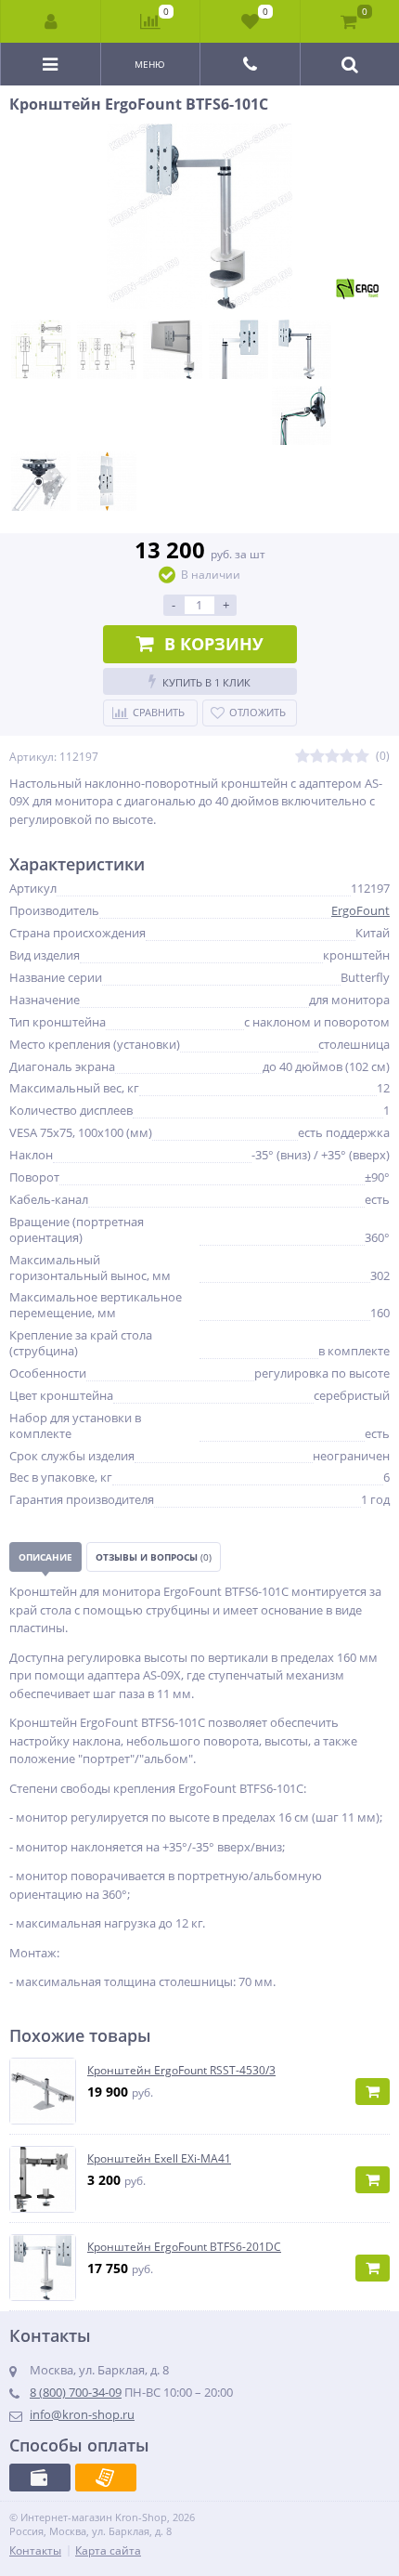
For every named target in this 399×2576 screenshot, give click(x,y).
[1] (302, 757)
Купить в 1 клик (206, 682)
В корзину (214, 644)
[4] (347, 757)
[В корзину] (373, 2092)
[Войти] (51, 21)
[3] (332, 757)
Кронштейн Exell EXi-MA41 (159, 2159)
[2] (317, 757)
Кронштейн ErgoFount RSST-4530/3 (181, 2071)
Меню (150, 64)
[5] (362, 757)
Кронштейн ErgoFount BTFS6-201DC (184, 2247)
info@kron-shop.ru (82, 2414)
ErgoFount (360, 910)
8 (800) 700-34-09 (76, 2392)
